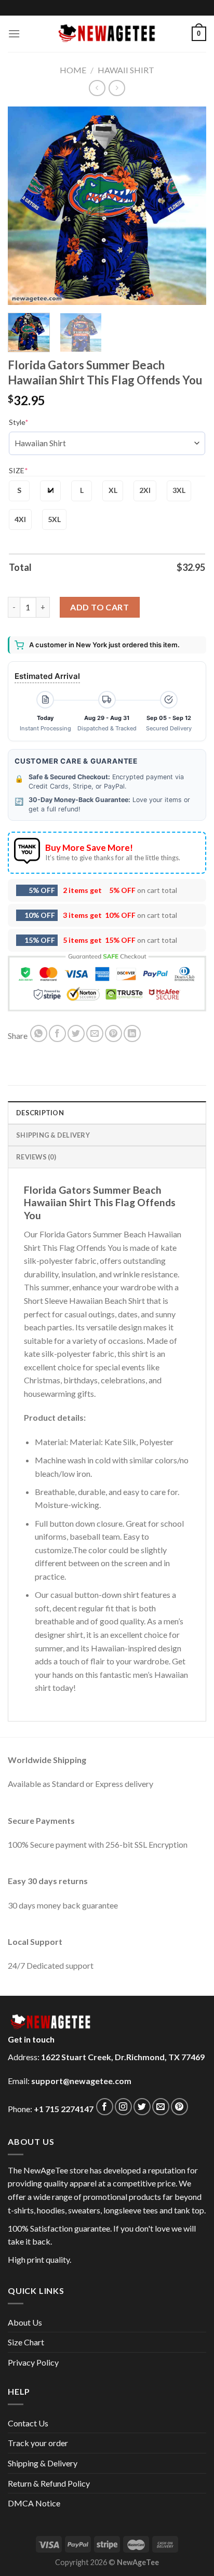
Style (19, 422)
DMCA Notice (34, 2503)
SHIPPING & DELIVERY (53, 1135)
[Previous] (25, 206)
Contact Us (28, 2423)
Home (73, 70)
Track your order (38, 2443)
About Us (25, 2322)
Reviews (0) (36, 1157)
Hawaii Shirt (126, 70)
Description (40, 1113)
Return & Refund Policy (49, 2483)
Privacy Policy (33, 2362)
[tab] (107, 1112)
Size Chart (26, 2342)
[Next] (189, 206)
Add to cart (99, 607)
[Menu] (14, 34)
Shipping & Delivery (43, 2463)
